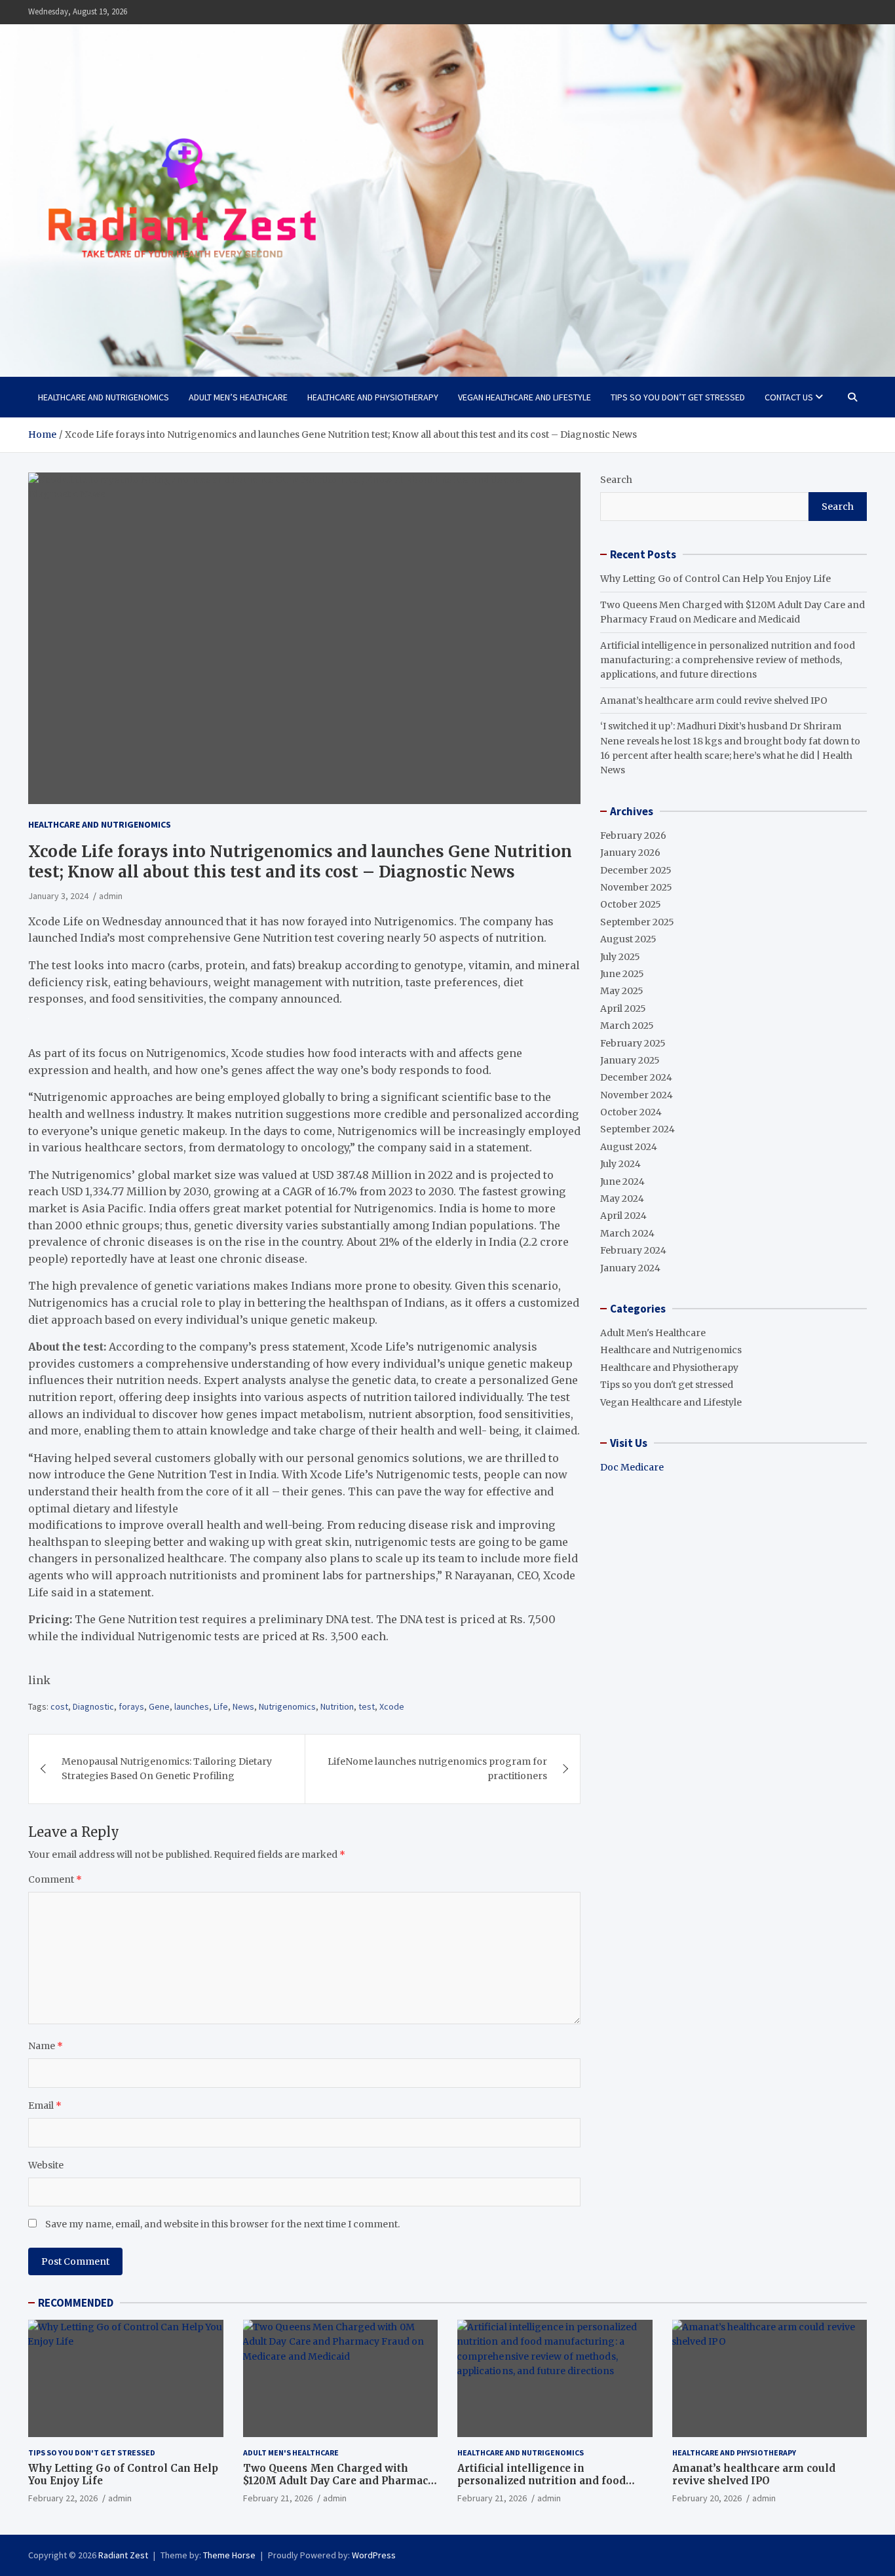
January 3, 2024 (58, 896)
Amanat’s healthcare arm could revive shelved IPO (714, 701)
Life (221, 1706)
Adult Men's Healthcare (653, 1333)
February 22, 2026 (63, 2498)
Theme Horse (229, 2555)
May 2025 (622, 991)
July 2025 (620, 957)
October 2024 (631, 1112)
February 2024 (633, 1250)
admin (111, 896)
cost (59, 1706)
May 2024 (622, 1199)
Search (616, 480)
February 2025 (633, 1043)
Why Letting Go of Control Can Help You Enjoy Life (715, 579)
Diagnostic (93, 1706)
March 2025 (627, 1026)
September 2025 (637, 922)
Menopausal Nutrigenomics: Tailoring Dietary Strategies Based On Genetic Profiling (167, 1769)
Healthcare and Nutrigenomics (104, 397)
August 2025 (628, 939)
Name (46, 2046)
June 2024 (622, 1182)
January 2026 (630, 853)
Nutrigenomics (287, 1706)
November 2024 (637, 1095)
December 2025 (636, 870)
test (367, 1706)
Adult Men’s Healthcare (238, 397)
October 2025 (631, 904)
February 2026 (633, 836)
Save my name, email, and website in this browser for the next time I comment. (222, 2224)
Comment (55, 1879)
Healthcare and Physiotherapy (373, 397)
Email (45, 2105)
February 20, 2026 (707, 2498)
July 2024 (620, 1164)
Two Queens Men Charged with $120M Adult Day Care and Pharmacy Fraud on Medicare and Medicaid (338, 2481)
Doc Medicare (632, 1467)
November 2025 (636, 887)
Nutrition (337, 1706)
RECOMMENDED (76, 2303)
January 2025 (630, 1060)
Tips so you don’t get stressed (678, 397)
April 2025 (623, 1009)
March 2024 (627, 1233)
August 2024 (629, 1147)
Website (46, 2165)
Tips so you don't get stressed (667, 1385)
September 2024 (638, 1129)
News (243, 1706)
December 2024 (636, 1077)
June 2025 (622, 974)
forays (131, 1706)
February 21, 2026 (278, 2498)
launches (192, 1706)
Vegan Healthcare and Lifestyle (524, 397)
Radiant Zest (123, 2555)
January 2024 (630, 1268)
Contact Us (789, 397)
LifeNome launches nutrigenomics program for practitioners (437, 1769)
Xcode (392, 1706)
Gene (159, 1706)
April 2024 (623, 1216)
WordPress (374, 2555)
